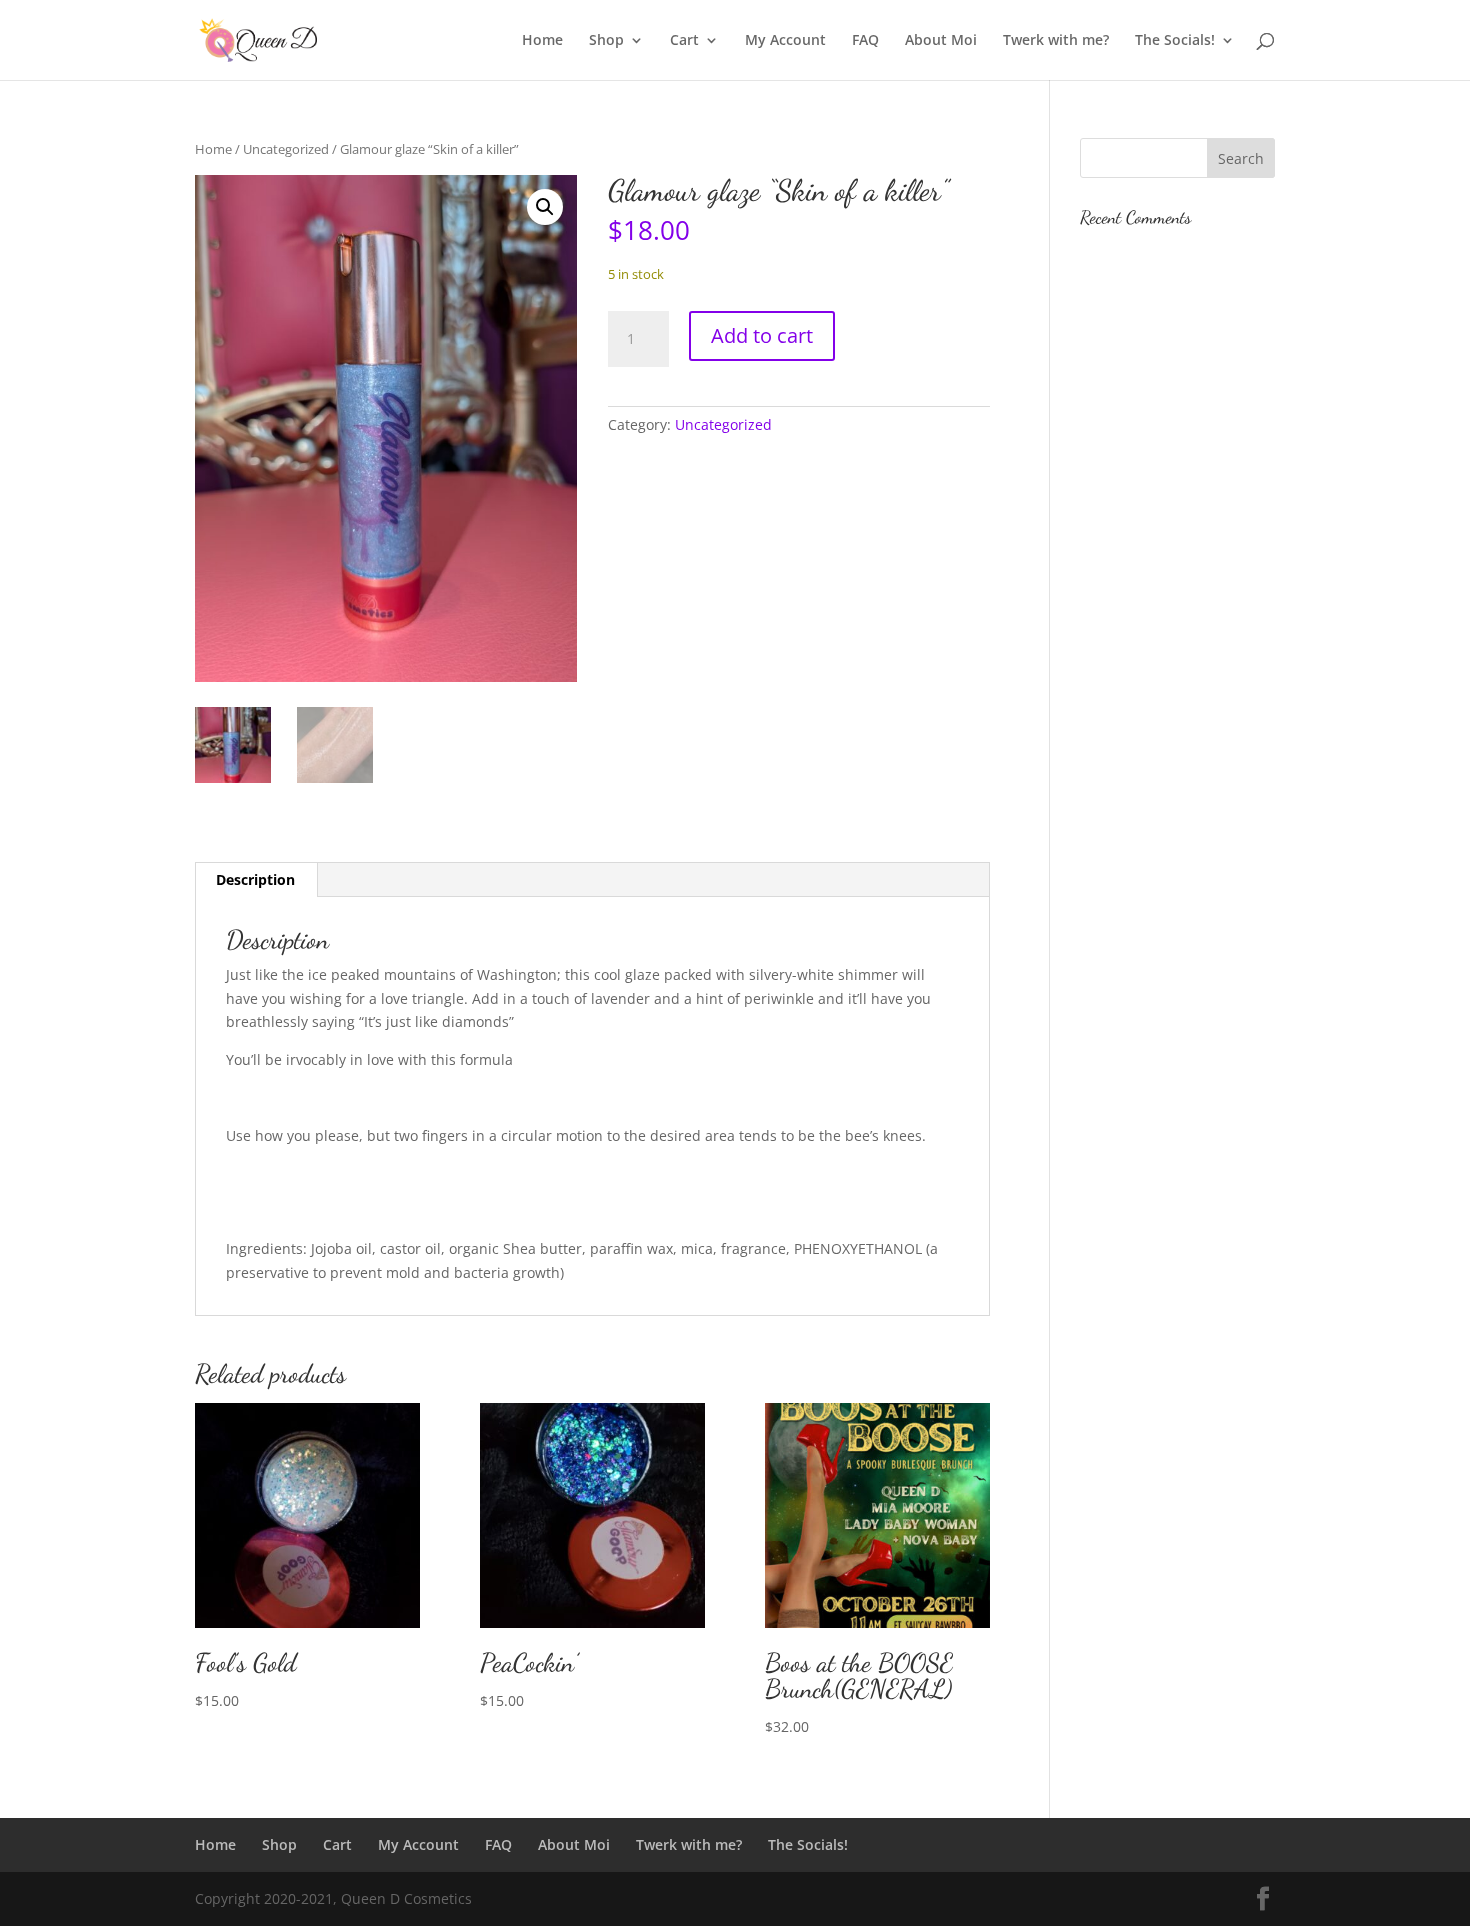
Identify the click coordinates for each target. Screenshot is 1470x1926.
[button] (545, 207)
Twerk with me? (1056, 41)
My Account (785, 41)
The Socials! (1175, 41)
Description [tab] (255, 879)
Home (542, 41)
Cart (684, 41)
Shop (606, 41)
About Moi (941, 41)
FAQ (865, 41)
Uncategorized (286, 149)
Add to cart (762, 335)
